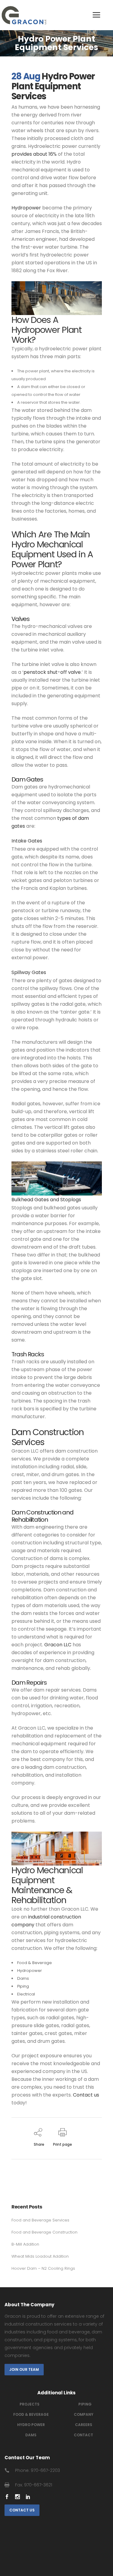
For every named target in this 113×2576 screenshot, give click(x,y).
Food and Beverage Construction (44, 2232)
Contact (83, 2435)
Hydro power (31, 2425)
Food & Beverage (35, 1963)
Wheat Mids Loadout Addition (40, 2256)
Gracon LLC (58, 1645)
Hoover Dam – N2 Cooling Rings (43, 2268)
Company (84, 2414)
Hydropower (30, 1971)
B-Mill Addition (25, 2244)
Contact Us (22, 2510)
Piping (23, 1986)
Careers (84, 2425)
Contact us (86, 2095)
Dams (23, 1978)
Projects (30, 2404)
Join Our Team (24, 2369)
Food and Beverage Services (40, 2220)
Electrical (26, 1994)
